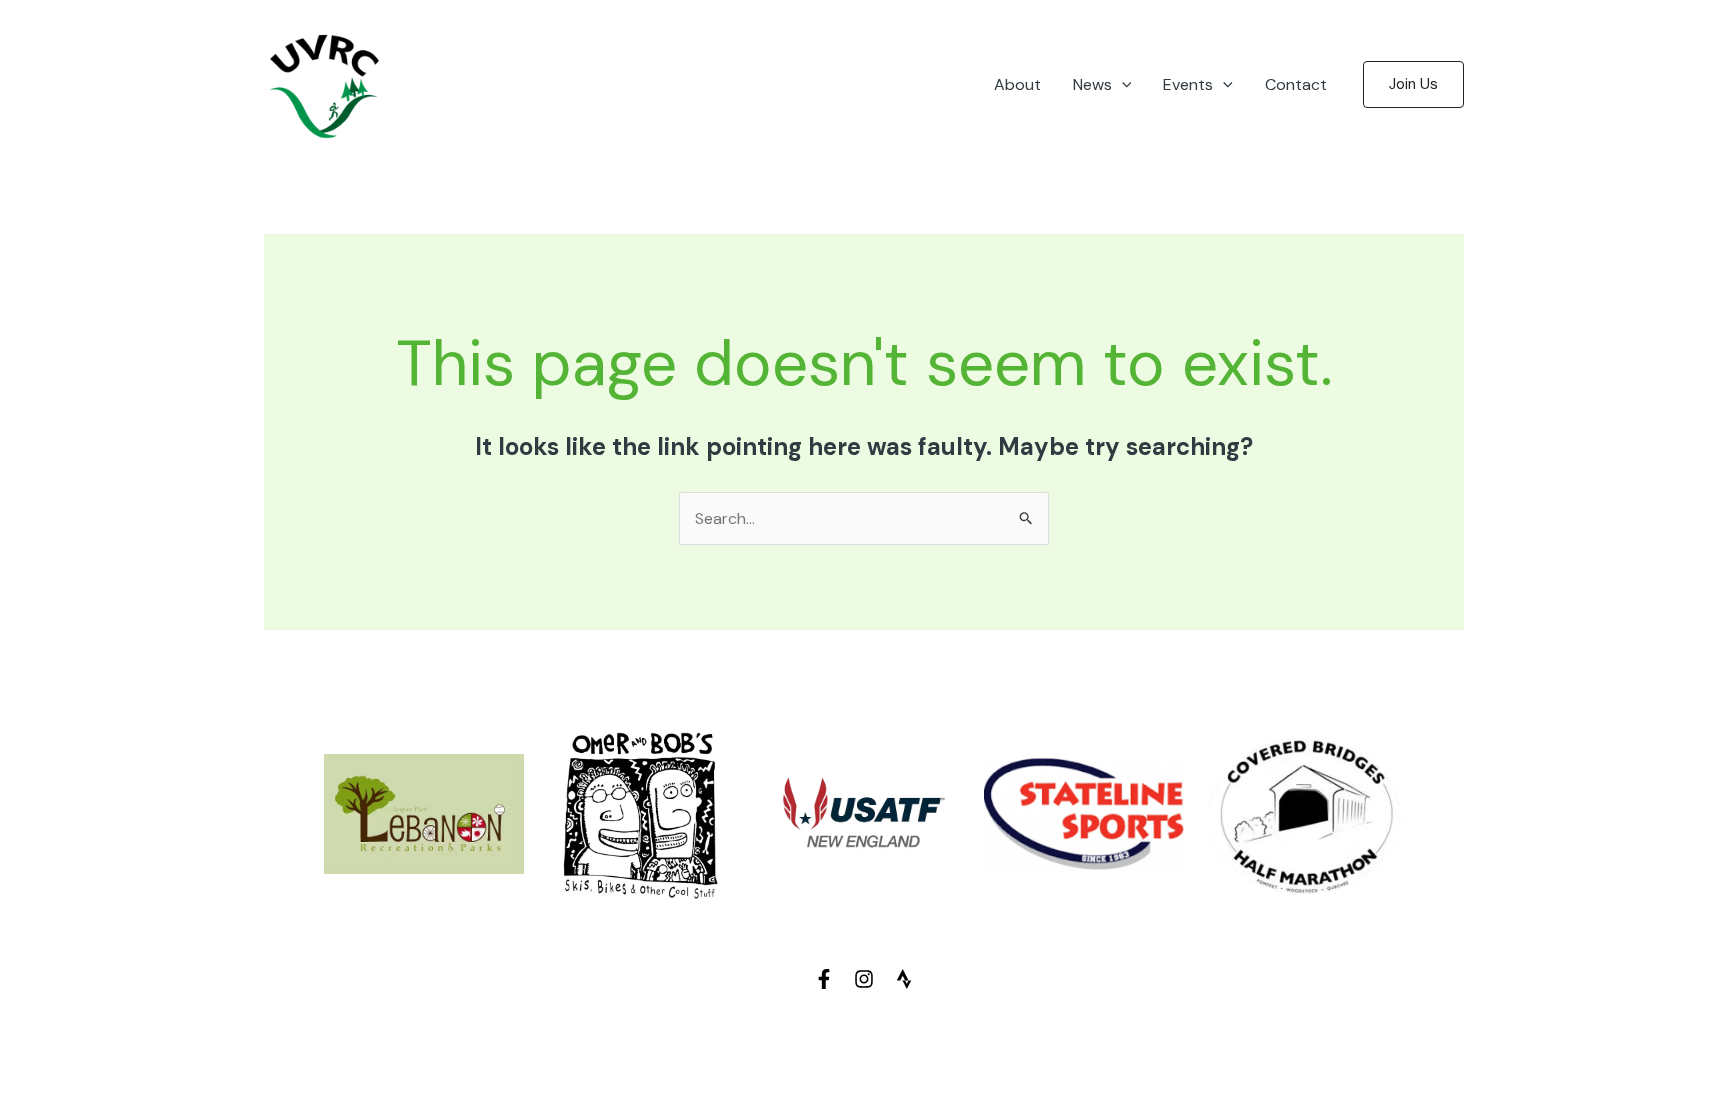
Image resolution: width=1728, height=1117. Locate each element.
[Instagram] (864, 979)
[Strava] (904, 979)
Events (1188, 84)
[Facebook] (824, 979)
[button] (1122, 85)
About (1017, 84)
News (1092, 84)
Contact (1296, 84)
